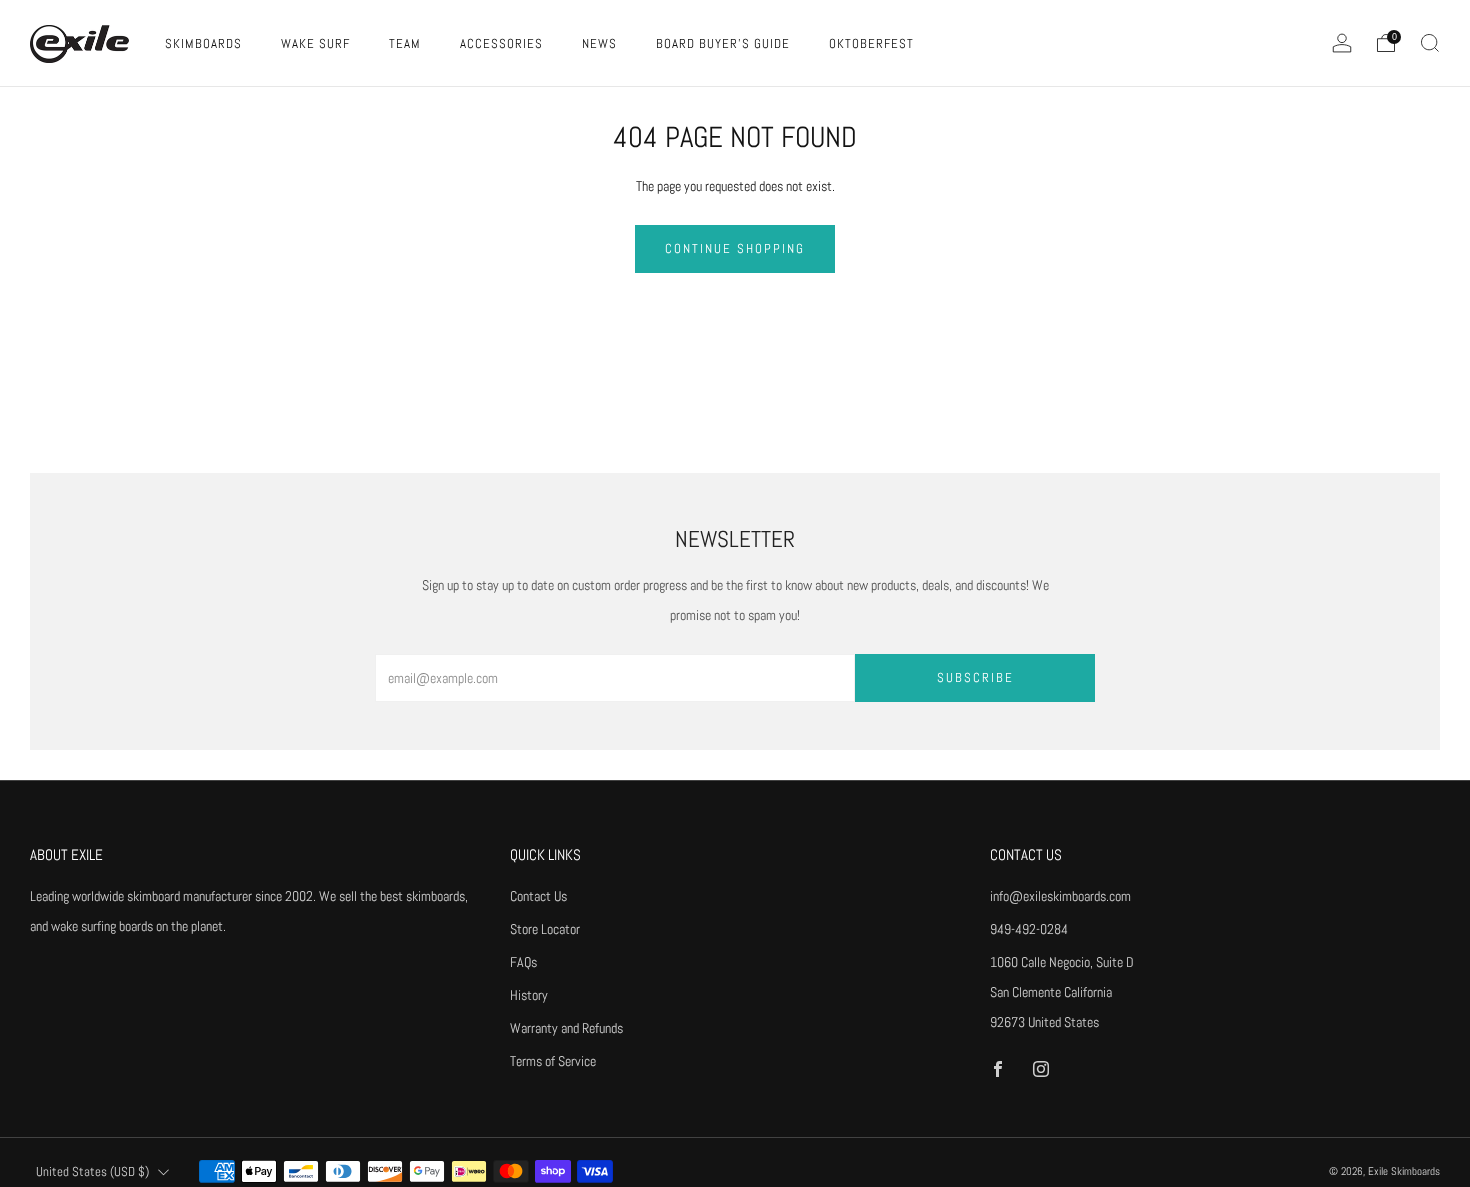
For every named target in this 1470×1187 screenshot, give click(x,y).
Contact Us (538, 896)
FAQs (523, 962)
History (529, 995)
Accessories (501, 43)
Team (405, 43)
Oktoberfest (871, 43)
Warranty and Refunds (566, 1028)
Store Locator (545, 929)
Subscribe (975, 677)
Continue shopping (735, 248)
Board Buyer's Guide (723, 43)
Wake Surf (315, 43)
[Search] (1430, 43)
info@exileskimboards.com (1060, 896)
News (599, 43)
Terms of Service (553, 1061)
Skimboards (203, 43)
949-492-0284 (1029, 929)
